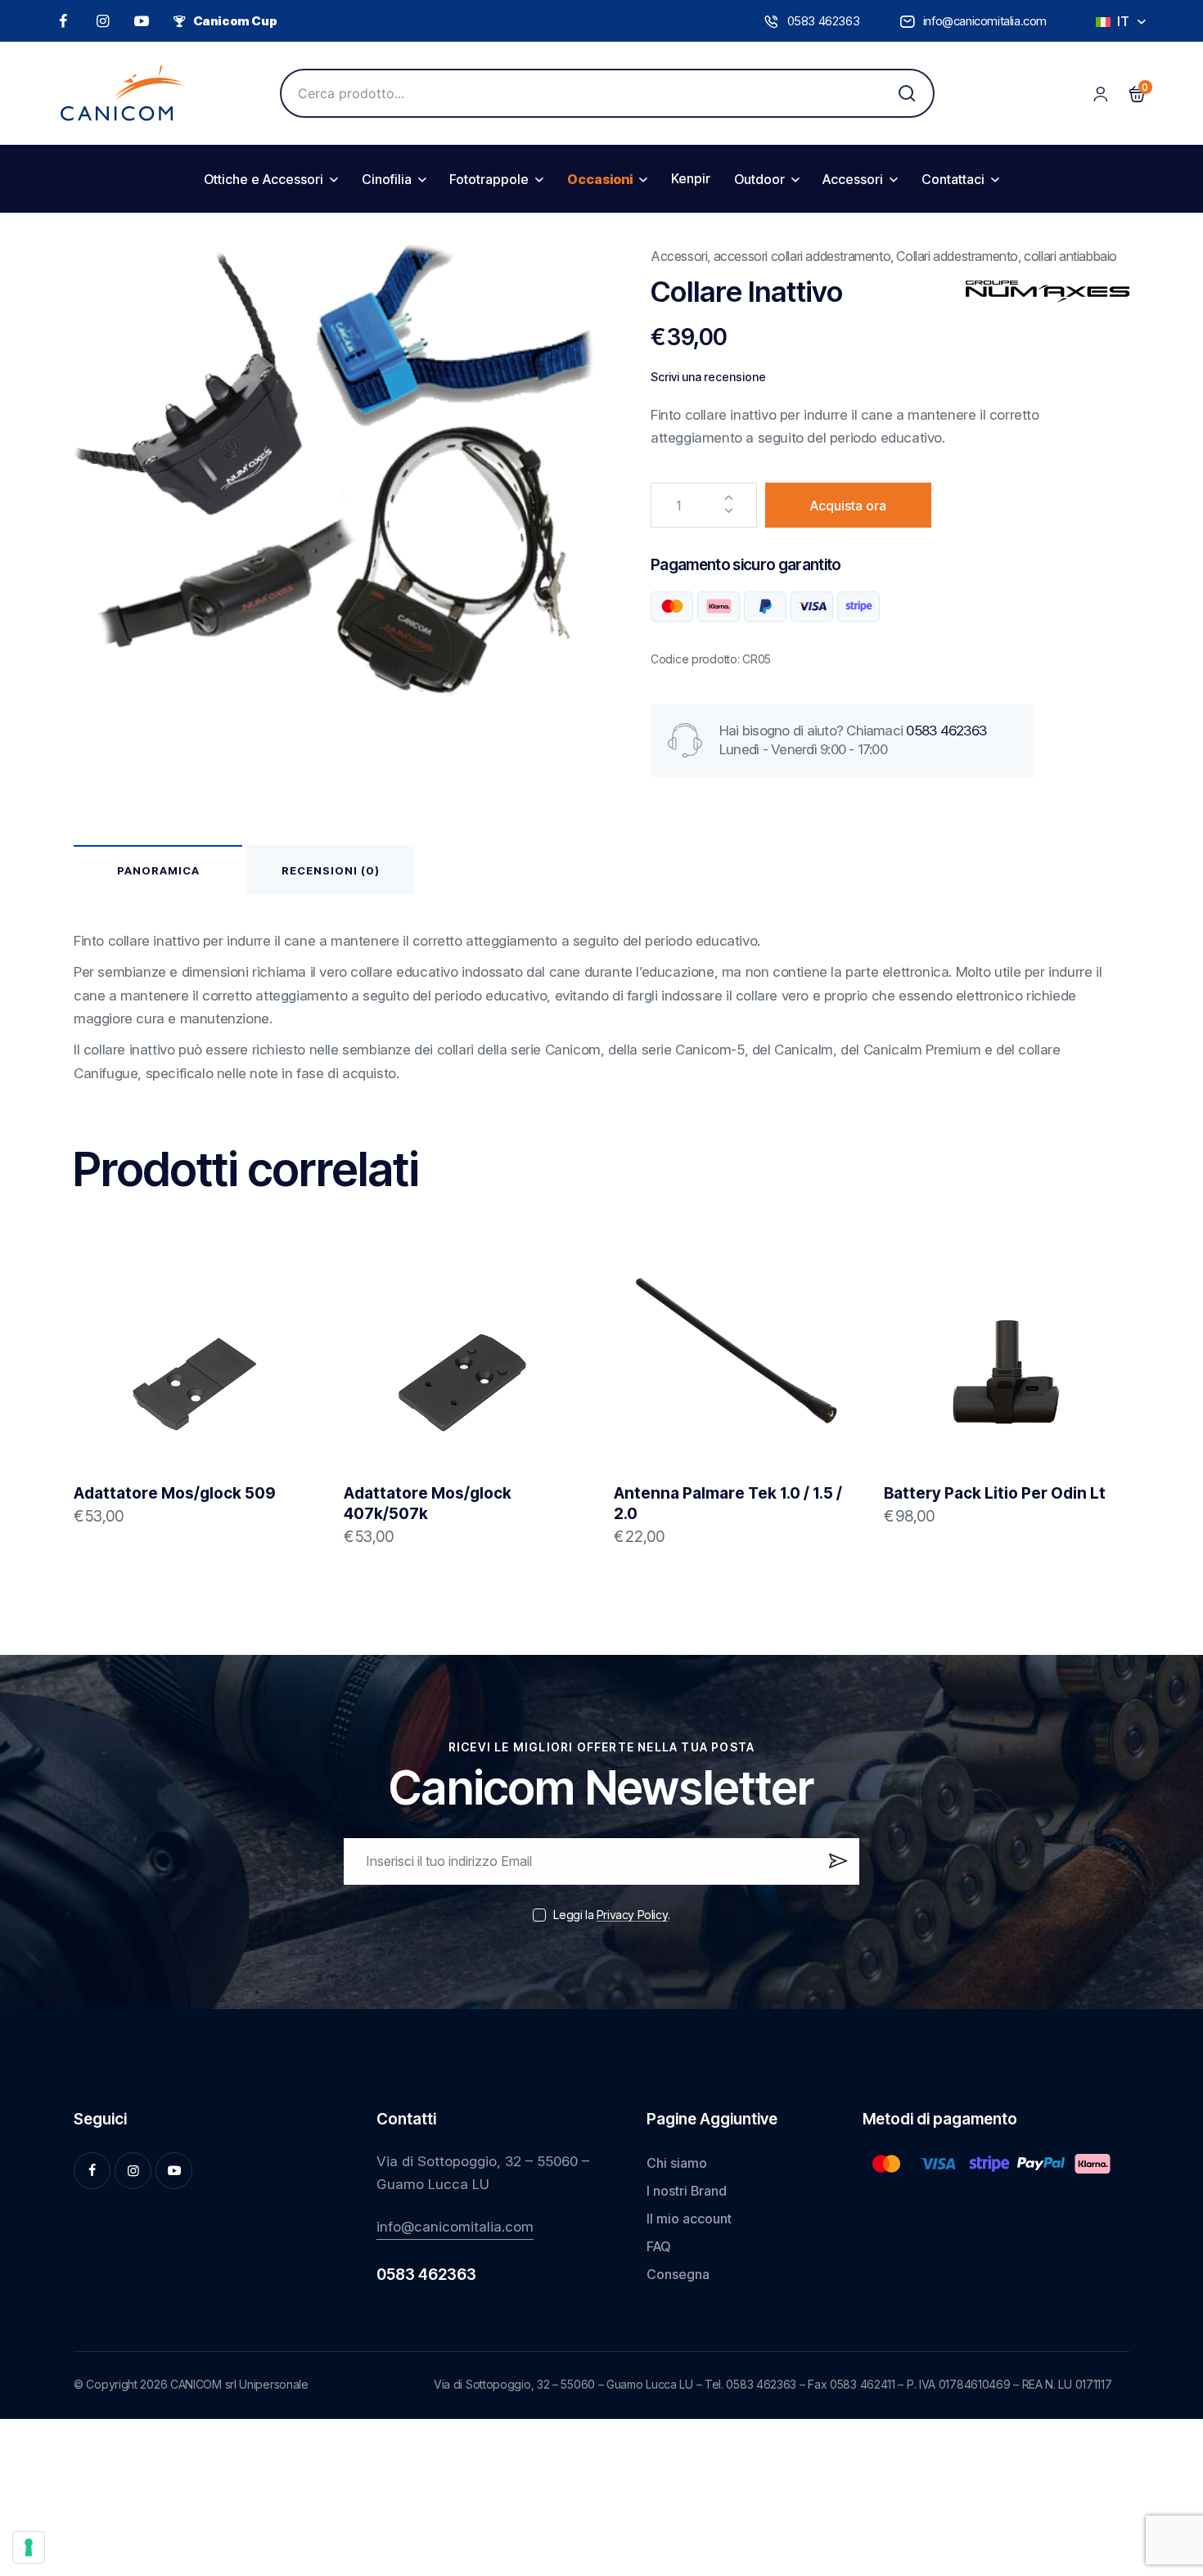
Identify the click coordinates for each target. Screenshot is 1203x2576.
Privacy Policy (632, 1915)
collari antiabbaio (1070, 256)
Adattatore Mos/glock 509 (175, 1493)
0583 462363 (946, 731)
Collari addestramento (957, 256)
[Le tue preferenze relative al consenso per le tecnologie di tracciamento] (29, 2547)
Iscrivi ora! (836, 1868)
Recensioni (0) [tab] (331, 870)
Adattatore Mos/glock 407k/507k (428, 1504)
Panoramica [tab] (158, 870)
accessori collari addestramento (802, 256)
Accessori (679, 256)
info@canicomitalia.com (455, 2227)
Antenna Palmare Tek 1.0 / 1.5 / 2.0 (728, 1504)
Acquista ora (848, 506)
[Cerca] (907, 93)
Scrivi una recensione (708, 377)
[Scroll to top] (1165, 2441)
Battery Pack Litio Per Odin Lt (995, 1493)
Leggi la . (611, 1915)
